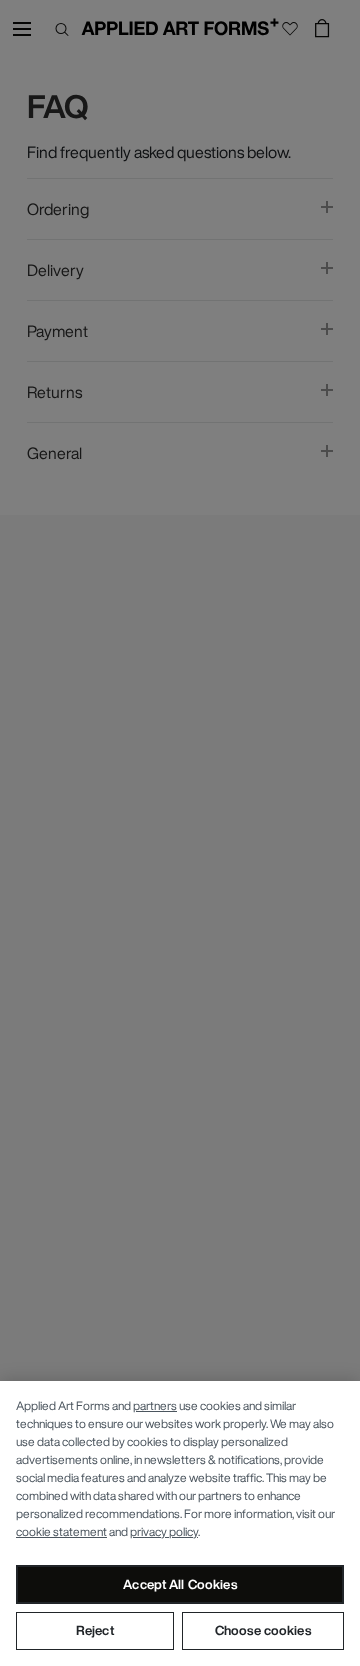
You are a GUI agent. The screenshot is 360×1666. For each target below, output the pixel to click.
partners (155, 1405)
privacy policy (164, 1531)
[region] (180, 1523)
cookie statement (61, 1531)
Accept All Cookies (179, 1584)
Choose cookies (263, 1630)
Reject (95, 1630)
